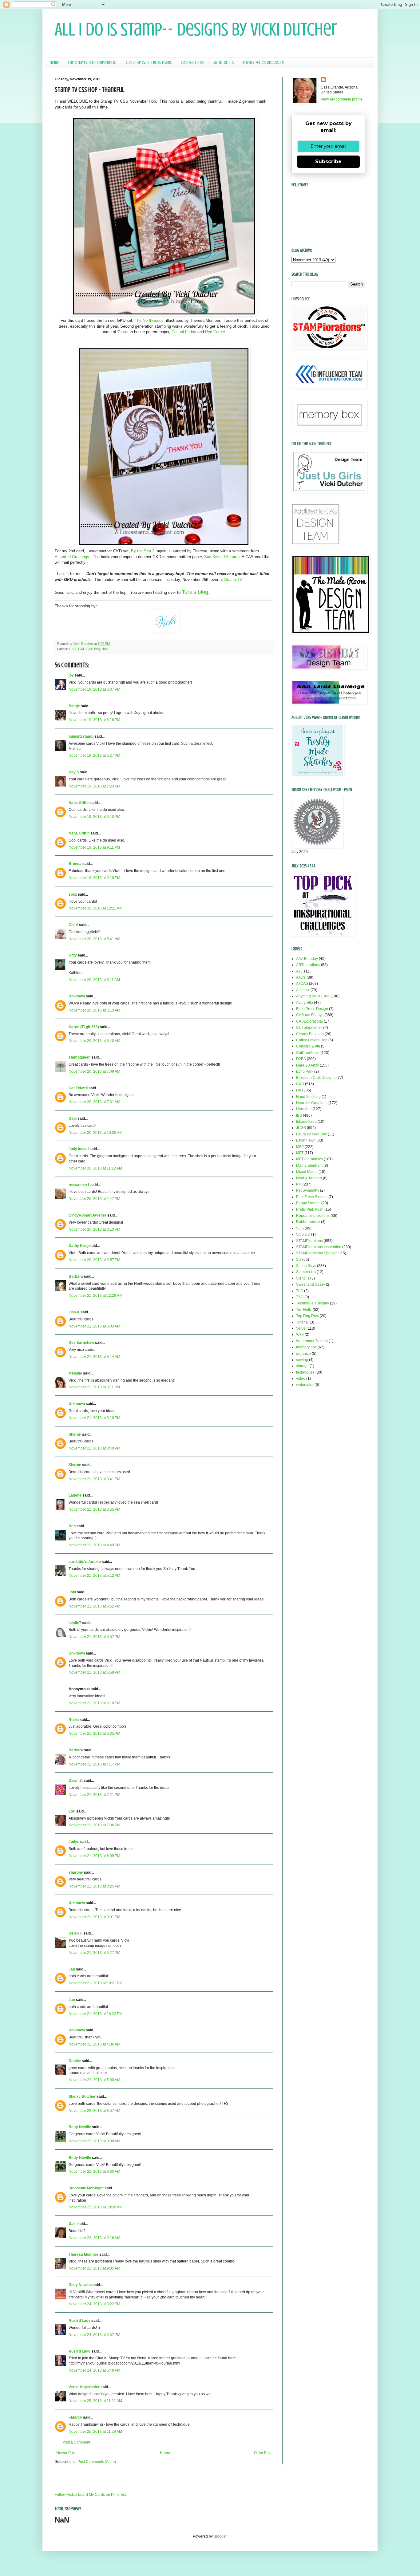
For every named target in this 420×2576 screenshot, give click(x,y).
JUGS (301, 1128)
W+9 (300, 1335)
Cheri (73, 925)
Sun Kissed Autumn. (222, 557)
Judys (74, 1842)
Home (54, 63)
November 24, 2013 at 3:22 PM (94, 2304)
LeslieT (75, 1623)
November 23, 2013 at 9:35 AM (94, 2268)
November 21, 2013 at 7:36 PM (94, 1825)
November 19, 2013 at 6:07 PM (94, 689)
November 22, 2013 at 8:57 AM (94, 2111)
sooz (73, 894)
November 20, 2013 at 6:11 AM (94, 980)
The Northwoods (149, 320)
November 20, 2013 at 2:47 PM (94, 1199)
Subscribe (328, 162)
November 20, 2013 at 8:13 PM (94, 1229)
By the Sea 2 (143, 551)
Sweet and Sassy (311, 1284)
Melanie (75, 1373)
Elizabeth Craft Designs (316, 1078)
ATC (300, 971)
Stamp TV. (234, 580)
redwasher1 (79, 1185)
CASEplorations (309, 1021)
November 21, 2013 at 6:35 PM (94, 1734)
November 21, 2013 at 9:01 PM (94, 1917)
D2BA (301, 1059)
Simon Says (306, 1266)
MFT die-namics (309, 1159)
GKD (73, 649)
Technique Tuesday (313, 1303)
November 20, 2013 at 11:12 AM (95, 1168)
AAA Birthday (307, 959)
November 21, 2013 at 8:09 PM (94, 1856)
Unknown (77, 996)
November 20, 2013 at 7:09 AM (94, 1071)
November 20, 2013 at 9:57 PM (94, 1260)
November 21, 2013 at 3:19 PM (94, 1418)
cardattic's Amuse (85, 1562)
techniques (305, 1372)
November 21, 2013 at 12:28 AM (95, 1296)
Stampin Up (306, 1272)
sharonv (76, 1872)
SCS (300, 1228)
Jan (72, 1969)
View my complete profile (342, 99)
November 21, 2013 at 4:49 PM (94, 1545)
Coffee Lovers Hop (312, 1040)
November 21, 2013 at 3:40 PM (94, 1448)
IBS (299, 1115)
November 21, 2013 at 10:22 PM (95, 2014)
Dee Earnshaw (81, 1343)
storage (302, 1366)
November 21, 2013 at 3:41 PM (94, 1479)
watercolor (305, 1385)
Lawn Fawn (306, 1140)
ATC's (301, 977)
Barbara (76, 1276)
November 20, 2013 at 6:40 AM (94, 1041)
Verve (301, 1328)
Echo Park (305, 1071)
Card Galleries (192, 63)
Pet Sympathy (308, 1190)
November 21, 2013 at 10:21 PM (95, 1983)
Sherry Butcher (82, 2097)
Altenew (303, 990)
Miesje (74, 706)
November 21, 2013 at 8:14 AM (94, 1357)
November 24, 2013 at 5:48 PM (94, 2370)
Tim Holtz (304, 1310)
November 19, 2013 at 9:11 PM (94, 847)
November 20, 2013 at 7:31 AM (94, 1102)
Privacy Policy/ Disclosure (263, 63)
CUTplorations (308, 1028)
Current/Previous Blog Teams (149, 63)
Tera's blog (195, 592)
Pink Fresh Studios (312, 1197)
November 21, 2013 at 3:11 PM (94, 1387)
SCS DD (303, 1234)
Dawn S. (76, 1781)
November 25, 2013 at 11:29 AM (95, 2432)
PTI (299, 1184)
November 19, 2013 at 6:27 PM (94, 755)
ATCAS (302, 984)
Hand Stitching (308, 1097)
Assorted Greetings (72, 557)
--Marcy (75, 2417)
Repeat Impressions (313, 1216)
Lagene (75, 1495)
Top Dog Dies (307, 1316)
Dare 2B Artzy (307, 1065)
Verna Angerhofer (84, 2387)
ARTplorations (308, 965)
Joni (72, 1592)
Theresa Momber (83, 2254)
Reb (72, 1526)
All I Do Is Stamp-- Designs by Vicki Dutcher (196, 29)
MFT (300, 1153)
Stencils (303, 1278)
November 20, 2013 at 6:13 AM (94, 1010)
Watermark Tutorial (312, 1341)
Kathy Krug (79, 1246)
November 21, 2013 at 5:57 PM (94, 1637)
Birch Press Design (312, 1009)
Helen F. (75, 1933)
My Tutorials (224, 63)
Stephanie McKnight (86, 2188)
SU (299, 1260)
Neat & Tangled (309, 1178)
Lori (72, 1811)
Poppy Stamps (308, 1203)
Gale (73, 2224)
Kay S (74, 772)
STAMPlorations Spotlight (317, 1253)
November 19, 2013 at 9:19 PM (94, 878)
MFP (300, 1147)
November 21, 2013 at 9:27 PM (94, 1953)
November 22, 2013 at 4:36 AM (94, 2044)
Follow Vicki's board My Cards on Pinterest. (91, 2495)
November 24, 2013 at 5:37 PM (94, 2335)
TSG (300, 1297)
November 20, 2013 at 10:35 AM (95, 1133)
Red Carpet (215, 332)
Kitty (73, 955)
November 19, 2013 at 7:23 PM (94, 786)
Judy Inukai (79, 1149)
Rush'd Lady (79, 2321)
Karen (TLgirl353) (84, 1027)
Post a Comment (76, 2442)
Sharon (75, 1434)
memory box (306, 1347)
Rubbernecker (308, 1222)
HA (299, 1090)
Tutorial (302, 1322)
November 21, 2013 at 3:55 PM (94, 1509)
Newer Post (66, 2453)
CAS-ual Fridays (310, 1015)
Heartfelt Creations (312, 1103)
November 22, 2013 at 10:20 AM (95, 2207)
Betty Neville (80, 2127)
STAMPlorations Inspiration (319, 1247)
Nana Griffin (79, 803)
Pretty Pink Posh (310, 1209)
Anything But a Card (313, 996)
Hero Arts (304, 1109)
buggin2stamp (81, 736)
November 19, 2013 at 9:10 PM (94, 817)
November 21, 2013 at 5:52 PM (94, 1606)
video (301, 1379)
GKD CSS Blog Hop (93, 649)
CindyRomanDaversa (87, 1215)
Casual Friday (184, 332)
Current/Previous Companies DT (92, 63)
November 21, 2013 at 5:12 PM (94, 1576)
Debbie (75, 2061)
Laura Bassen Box (311, 1134)
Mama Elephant (309, 1166)
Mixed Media (307, 1172)
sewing (302, 1360)
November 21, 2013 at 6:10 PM (94, 1703)
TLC (300, 1291)
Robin (74, 1720)
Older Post (263, 2453)
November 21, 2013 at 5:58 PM (94, 1672)
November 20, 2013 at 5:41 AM (94, 939)
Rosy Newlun (80, 2285)
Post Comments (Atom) (97, 2462)
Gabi (73, 1118)
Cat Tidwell (78, 1088)
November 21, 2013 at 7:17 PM (94, 1764)
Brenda (75, 864)
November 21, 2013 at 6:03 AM (94, 1326)
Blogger (220, 2536)
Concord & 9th (308, 1046)
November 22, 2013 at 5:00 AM (94, 2080)
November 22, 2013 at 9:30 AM (94, 2141)
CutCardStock (308, 1053)
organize (303, 1354)
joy (71, 675)
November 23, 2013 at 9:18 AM (94, 2238)
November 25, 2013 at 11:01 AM (95, 2401)
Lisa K (74, 1312)
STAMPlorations (309, 1241)
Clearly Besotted (310, 1034)
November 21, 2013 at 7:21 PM (94, 1795)
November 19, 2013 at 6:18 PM (94, 720)
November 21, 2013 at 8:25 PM (94, 1886)
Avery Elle (305, 1003)
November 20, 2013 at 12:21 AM (95, 908)
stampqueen (79, 1057)
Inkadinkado (306, 1122)
